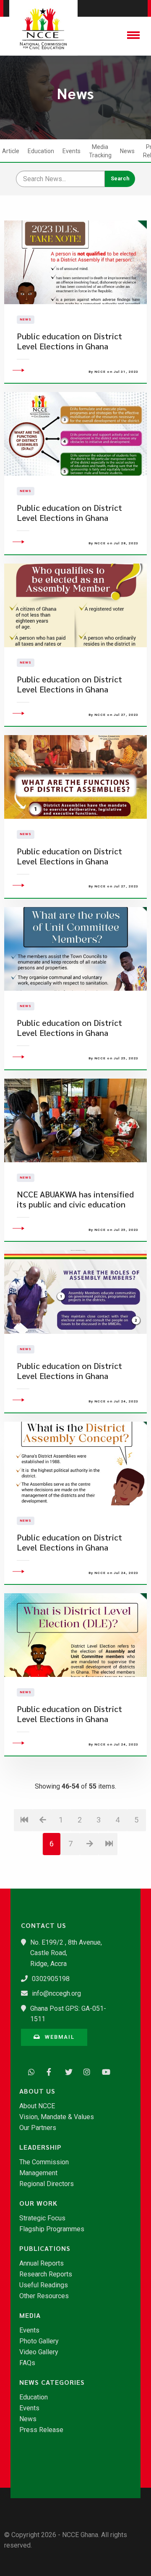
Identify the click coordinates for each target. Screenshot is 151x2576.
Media (30, 2315)
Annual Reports (42, 2263)
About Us (37, 2091)
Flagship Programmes (52, 2229)
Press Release (41, 2430)
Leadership (40, 2147)
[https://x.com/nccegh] (66, 2071)
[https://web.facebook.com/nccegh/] (48, 2071)
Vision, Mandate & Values (57, 2117)
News (127, 151)
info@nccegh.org (56, 1993)
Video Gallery (39, 2352)
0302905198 (51, 1979)
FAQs (27, 2363)
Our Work (38, 2203)
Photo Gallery (39, 2341)
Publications (45, 2248)
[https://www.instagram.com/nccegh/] (85, 2071)
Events (72, 151)
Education (41, 151)
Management (38, 2173)
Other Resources (44, 2296)
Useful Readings (44, 2285)
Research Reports (46, 2274)
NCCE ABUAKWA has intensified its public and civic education (75, 1199)
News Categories (52, 2382)
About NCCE (37, 2106)
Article (11, 151)
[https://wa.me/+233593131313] (29, 2071)
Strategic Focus (42, 2218)
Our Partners (38, 2128)
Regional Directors (47, 2184)
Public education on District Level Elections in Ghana (69, 341)
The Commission (44, 2162)
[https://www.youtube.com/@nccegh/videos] (103, 2071)
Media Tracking (100, 151)
